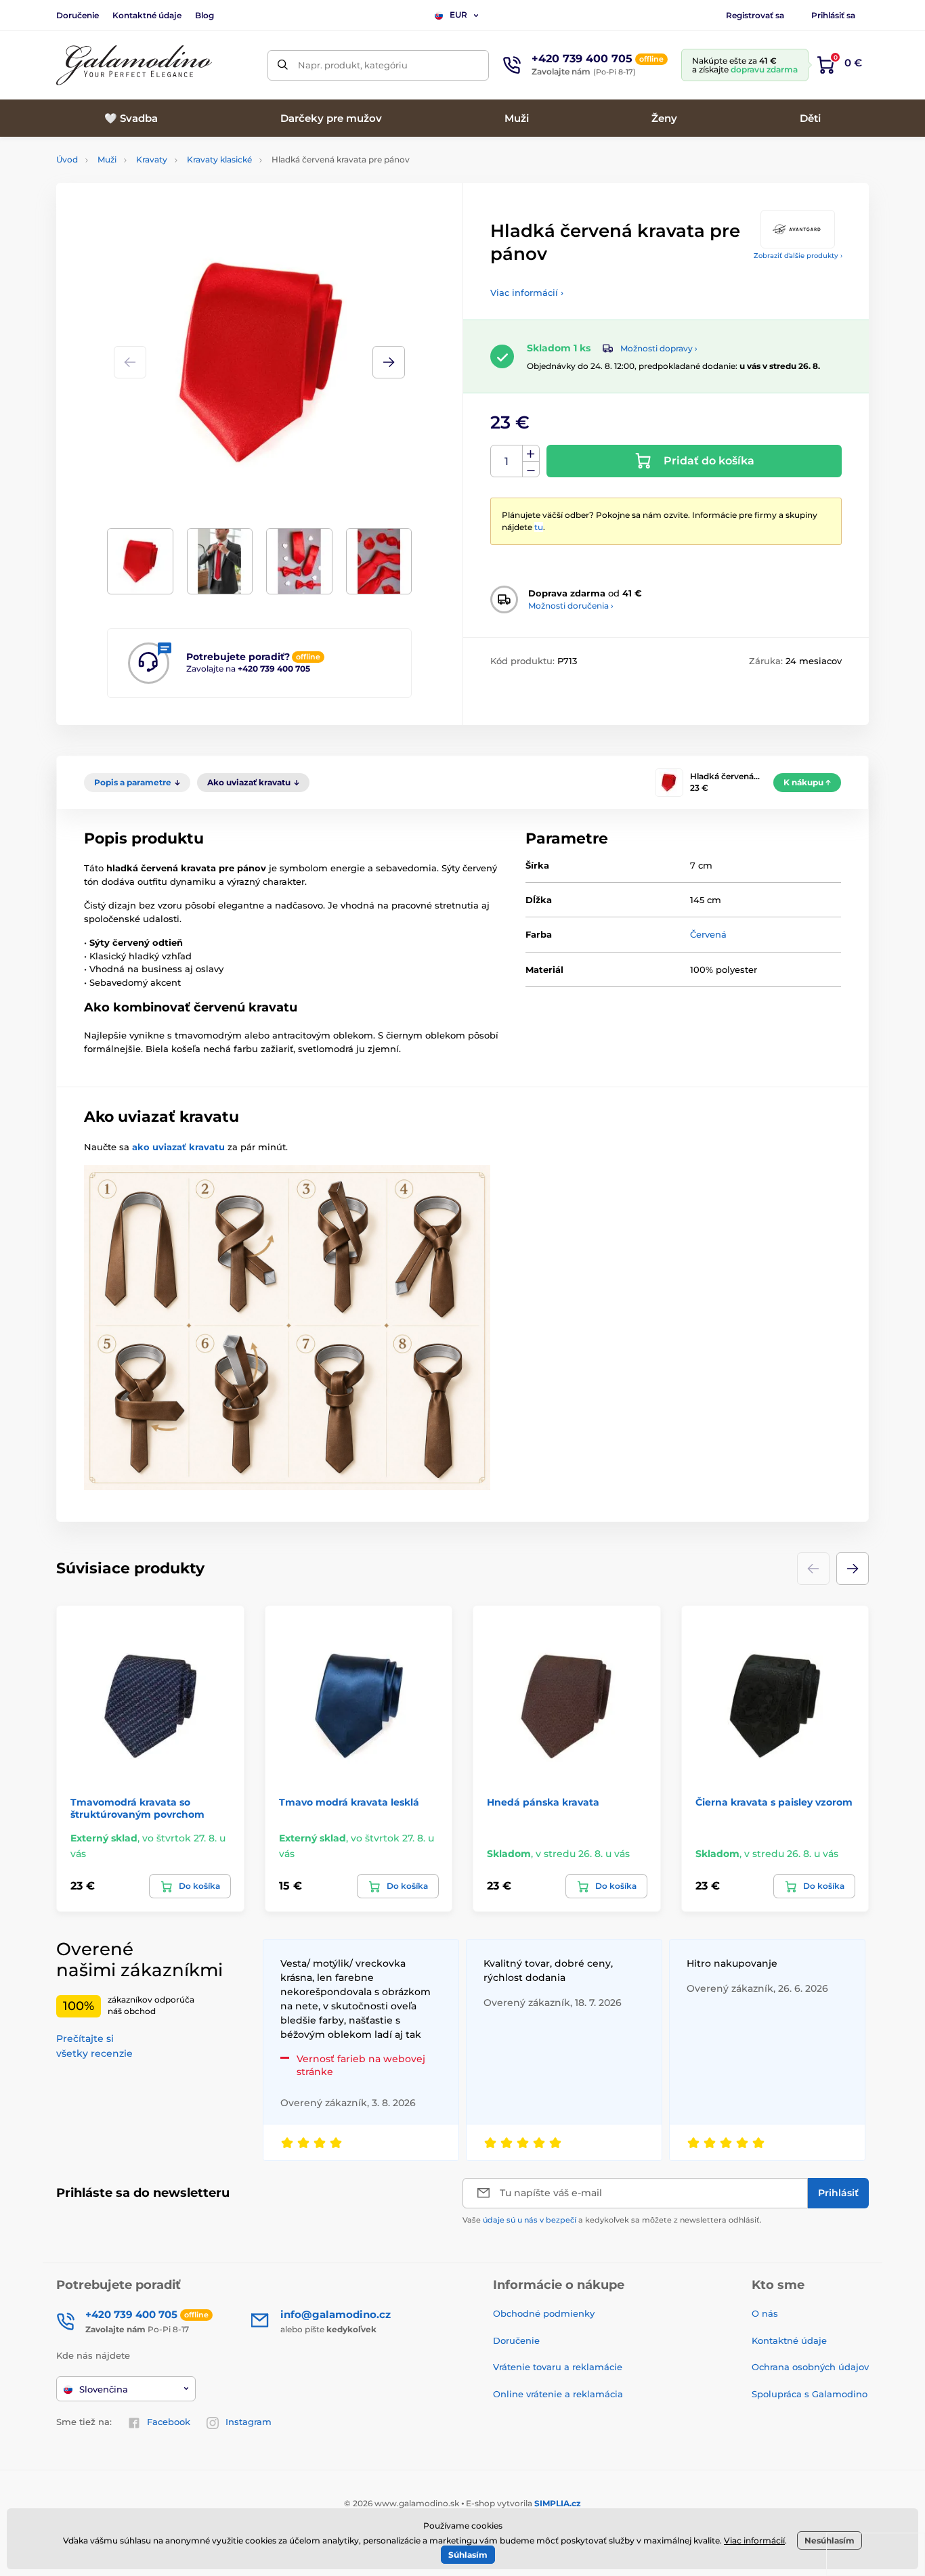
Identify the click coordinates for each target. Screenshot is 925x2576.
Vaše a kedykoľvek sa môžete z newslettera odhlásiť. (612, 2220)
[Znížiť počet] (531, 470)
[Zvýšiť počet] (531, 454)
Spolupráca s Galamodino (810, 2394)
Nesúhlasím (830, 2540)
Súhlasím (468, 2555)
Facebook (169, 2422)
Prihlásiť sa (833, 15)
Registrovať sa (755, 15)
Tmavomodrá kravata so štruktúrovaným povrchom (137, 1808)
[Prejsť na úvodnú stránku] (134, 65)
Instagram (249, 2422)
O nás (765, 2313)
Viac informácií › (527, 292)
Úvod (67, 159)
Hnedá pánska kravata (543, 1802)
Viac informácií (754, 2540)
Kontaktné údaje (147, 15)
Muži (107, 159)
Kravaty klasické (219, 159)
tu (539, 527)
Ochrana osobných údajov (810, 2367)
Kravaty (152, 159)
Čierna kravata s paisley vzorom (774, 1802)
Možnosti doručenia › (571, 606)
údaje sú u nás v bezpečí (530, 2220)
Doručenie (78, 15)
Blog (205, 15)
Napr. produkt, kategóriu (353, 65)
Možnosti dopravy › (659, 348)
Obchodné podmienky (544, 2313)
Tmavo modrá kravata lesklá (349, 1802)
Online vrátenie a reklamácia (558, 2394)
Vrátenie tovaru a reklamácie (558, 2367)
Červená (708, 934)
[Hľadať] (283, 65)
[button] (389, 362)
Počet (507, 461)
